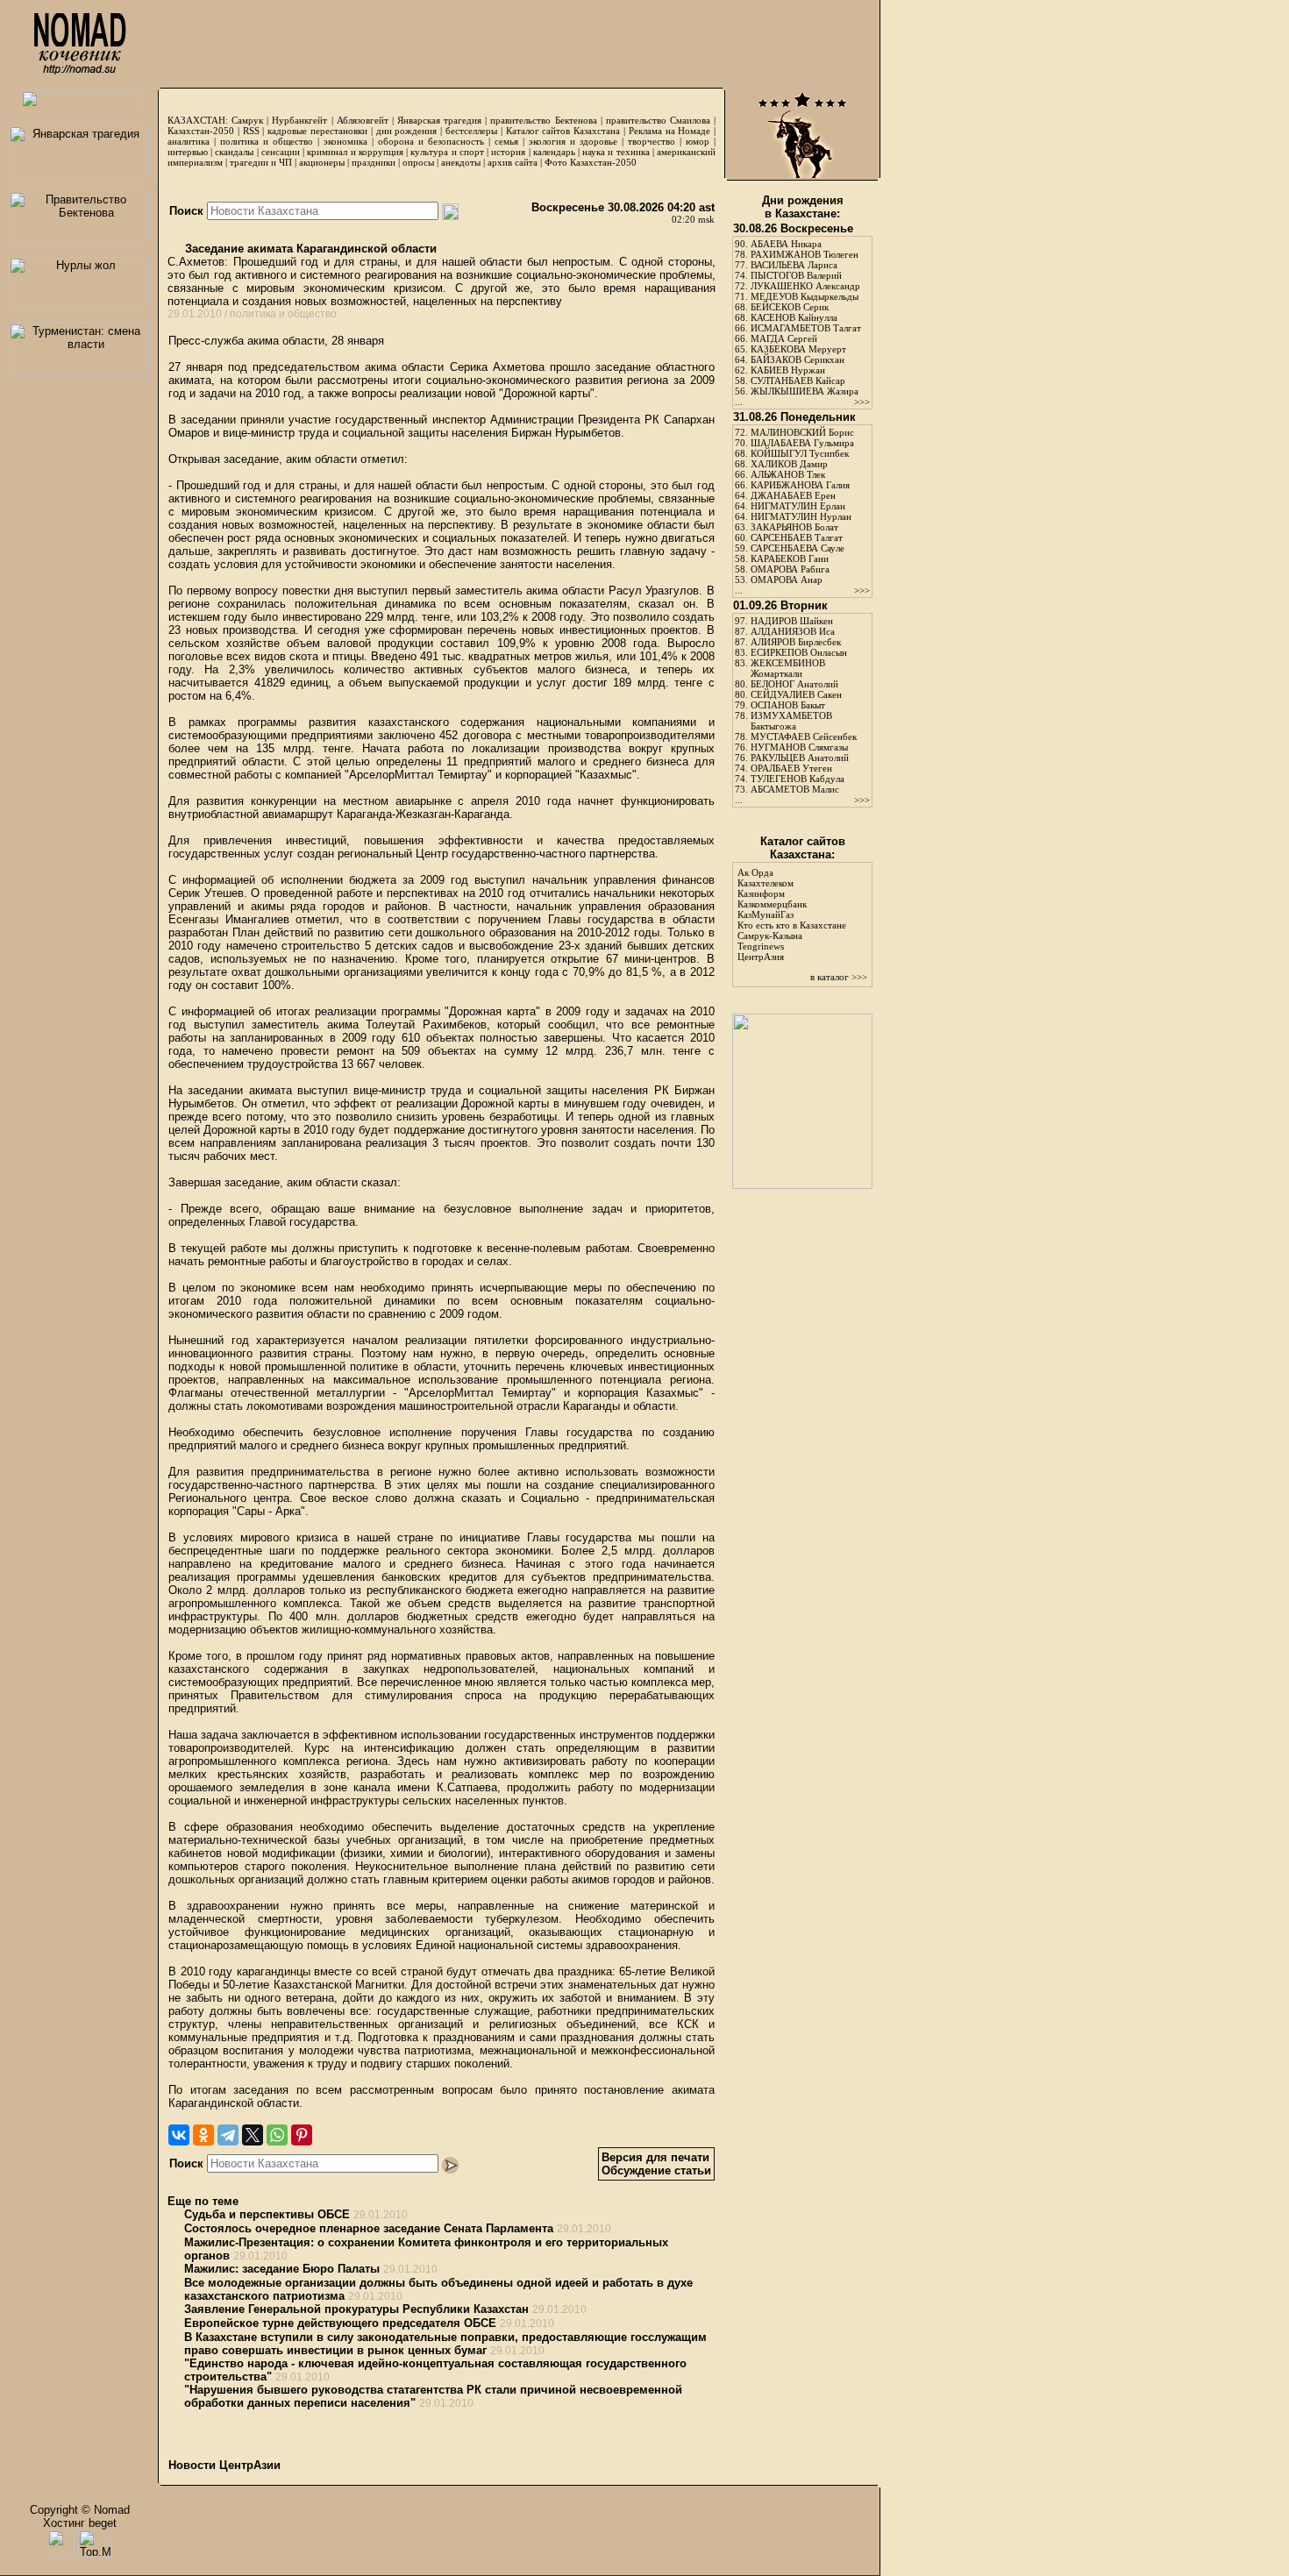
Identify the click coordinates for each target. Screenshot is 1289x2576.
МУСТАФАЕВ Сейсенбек (804, 737)
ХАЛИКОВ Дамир (789, 464)
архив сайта (513, 162)
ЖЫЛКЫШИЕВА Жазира (805, 391)
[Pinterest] (302, 2135)
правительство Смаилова (658, 120)
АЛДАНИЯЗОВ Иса (793, 631)
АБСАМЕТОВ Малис (795, 789)
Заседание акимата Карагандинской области (309, 249)
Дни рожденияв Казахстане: (803, 207)
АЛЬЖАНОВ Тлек (788, 474)
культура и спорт (447, 152)
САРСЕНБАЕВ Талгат (797, 537)
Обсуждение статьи (656, 2170)
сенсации (281, 152)
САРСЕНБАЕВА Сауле (798, 548)
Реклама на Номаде (670, 131)
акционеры (322, 162)
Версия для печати (655, 2157)
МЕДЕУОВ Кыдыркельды (805, 296)
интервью (188, 152)
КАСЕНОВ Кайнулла (794, 317)
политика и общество (267, 141)
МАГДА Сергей (784, 338)
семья (506, 141)
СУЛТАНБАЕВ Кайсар (798, 381)
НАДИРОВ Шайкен (792, 621)
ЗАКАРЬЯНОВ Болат (794, 527)
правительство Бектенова (543, 120)
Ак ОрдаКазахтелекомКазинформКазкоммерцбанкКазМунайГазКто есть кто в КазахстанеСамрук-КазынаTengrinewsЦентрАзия (792, 914)
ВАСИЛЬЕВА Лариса (794, 265)
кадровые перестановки (317, 131)
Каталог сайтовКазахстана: (803, 848)
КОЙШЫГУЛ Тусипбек (800, 453)
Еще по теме (203, 2201)
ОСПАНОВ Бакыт (788, 705)
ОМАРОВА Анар (787, 580)
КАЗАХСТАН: (198, 120)
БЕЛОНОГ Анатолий (794, 684)
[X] (253, 2135)
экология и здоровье (573, 141)
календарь (554, 152)
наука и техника (616, 152)
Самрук (247, 120)
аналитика (189, 141)
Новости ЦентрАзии (224, 2465)
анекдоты (461, 162)
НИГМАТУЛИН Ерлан (798, 506)
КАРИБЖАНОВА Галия (800, 485)
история (508, 152)
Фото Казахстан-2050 (591, 162)
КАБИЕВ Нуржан (788, 370)
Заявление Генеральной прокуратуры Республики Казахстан (356, 2309)
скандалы (234, 152)
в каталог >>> (839, 977)
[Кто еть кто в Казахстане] (802, 1185)
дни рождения (407, 131)
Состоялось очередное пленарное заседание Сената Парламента (369, 2228)
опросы (418, 162)
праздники (374, 162)
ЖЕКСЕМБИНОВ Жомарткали (788, 668)
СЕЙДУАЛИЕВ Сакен (796, 694)
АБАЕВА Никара (786, 244)
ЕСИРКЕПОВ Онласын (799, 652)
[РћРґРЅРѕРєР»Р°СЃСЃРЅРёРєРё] (203, 2135)
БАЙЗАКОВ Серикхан (798, 359)
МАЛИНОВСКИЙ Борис (802, 432)
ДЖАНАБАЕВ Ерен (793, 495)
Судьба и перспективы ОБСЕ (267, 2214)
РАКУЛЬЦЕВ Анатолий (800, 758)
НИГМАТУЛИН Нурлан (801, 516)
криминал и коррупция (355, 152)
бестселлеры (471, 131)
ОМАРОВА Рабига (790, 569)
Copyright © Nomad (80, 2510)
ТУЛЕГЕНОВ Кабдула (798, 779)
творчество (652, 141)
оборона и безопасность (431, 141)
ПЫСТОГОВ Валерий (796, 275)
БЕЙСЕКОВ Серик (790, 307)
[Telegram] (228, 2135)
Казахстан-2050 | (205, 131)
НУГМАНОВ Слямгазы (799, 747)
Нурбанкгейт (299, 120)
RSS (251, 131)
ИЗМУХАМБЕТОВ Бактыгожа (791, 721)
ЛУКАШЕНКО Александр (805, 286)
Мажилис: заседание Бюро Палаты (282, 2269)
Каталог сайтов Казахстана (563, 131)
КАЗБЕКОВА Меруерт (798, 349)
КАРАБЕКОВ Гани (790, 559)
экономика (345, 141)
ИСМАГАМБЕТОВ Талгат (806, 328)
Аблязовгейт (363, 120)
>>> (862, 402)
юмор (698, 141)
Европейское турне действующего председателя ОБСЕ (340, 2323)
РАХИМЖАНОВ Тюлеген (805, 254)
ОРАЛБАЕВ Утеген (791, 768)
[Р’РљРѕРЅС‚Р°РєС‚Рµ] (179, 2135)
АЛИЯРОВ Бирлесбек (796, 642)
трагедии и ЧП (261, 162)
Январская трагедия (439, 120)
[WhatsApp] (277, 2135)
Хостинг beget (80, 2523)
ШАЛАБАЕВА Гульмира (802, 443)
